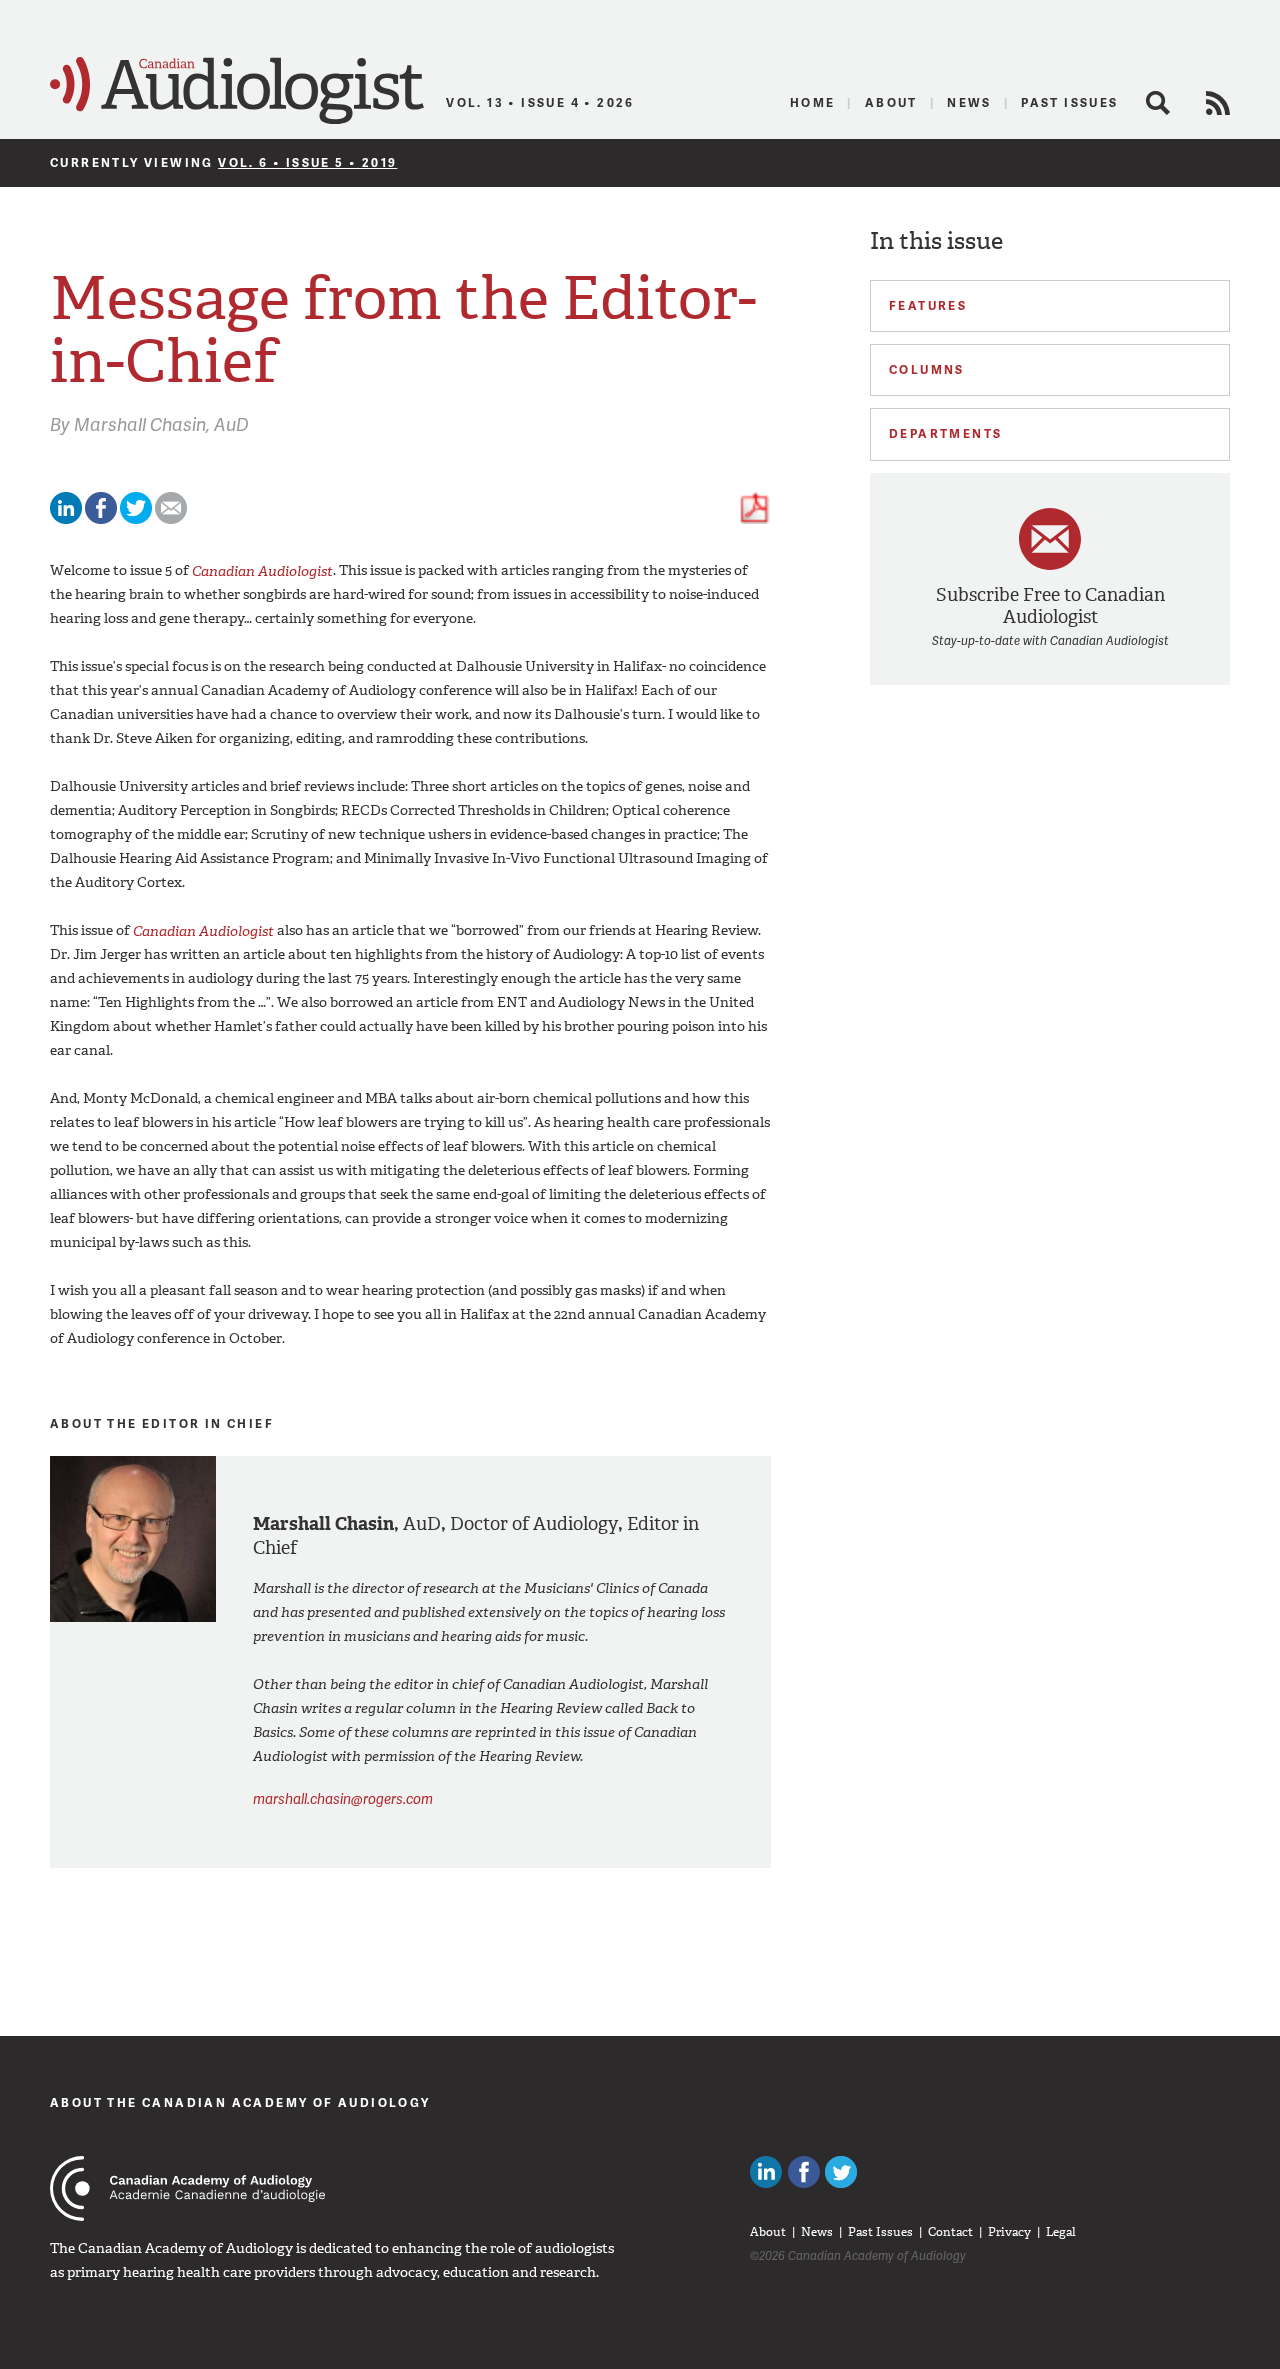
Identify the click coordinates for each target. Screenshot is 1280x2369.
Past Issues (1069, 102)
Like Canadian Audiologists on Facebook (804, 2172)
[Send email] (171, 519)
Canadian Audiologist (237, 91)
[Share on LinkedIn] (66, 519)
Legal (1061, 2232)
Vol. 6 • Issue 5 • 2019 (307, 162)
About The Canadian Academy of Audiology (240, 2102)
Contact (950, 2232)
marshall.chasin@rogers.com (343, 1798)
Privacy (1009, 2232)
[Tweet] (136, 519)
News (969, 102)
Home (813, 102)
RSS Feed (1218, 103)
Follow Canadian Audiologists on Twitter (841, 2172)
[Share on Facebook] (101, 519)
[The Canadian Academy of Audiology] (187, 2188)
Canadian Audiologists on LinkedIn (766, 2172)
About (891, 102)
